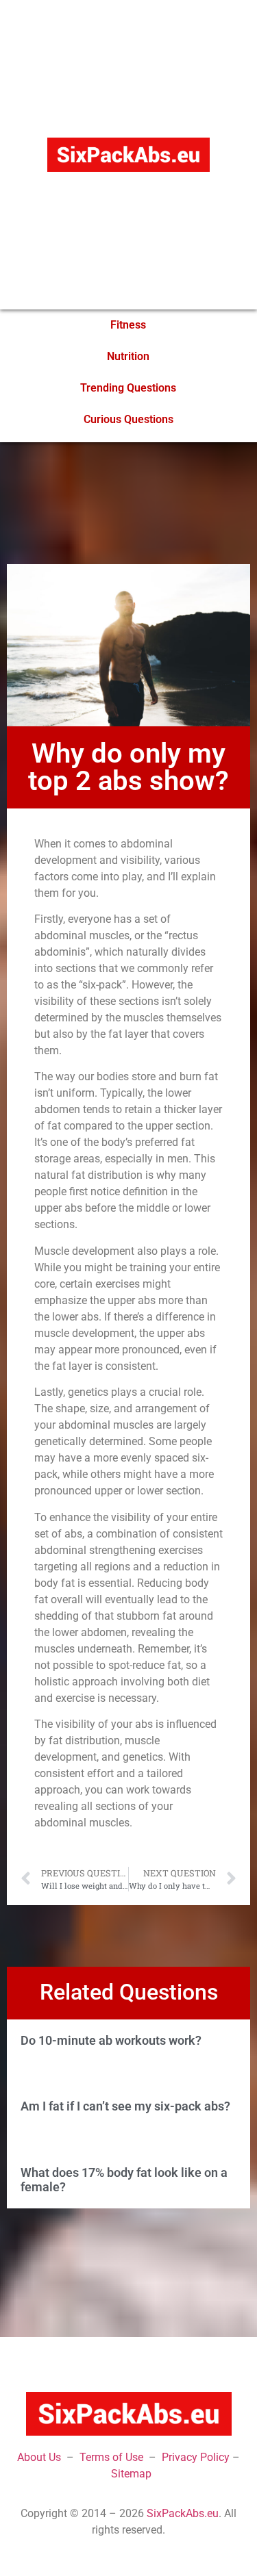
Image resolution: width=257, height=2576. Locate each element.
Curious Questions (128, 419)
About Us (39, 2457)
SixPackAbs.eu (183, 2513)
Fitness (128, 325)
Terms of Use (111, 2457)
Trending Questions (128, 388)
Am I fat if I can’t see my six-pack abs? (125, 2106)
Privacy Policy (196, 2457)
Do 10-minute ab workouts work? (111, 2040)
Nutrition (128, 356)
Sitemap (131, 2474)
